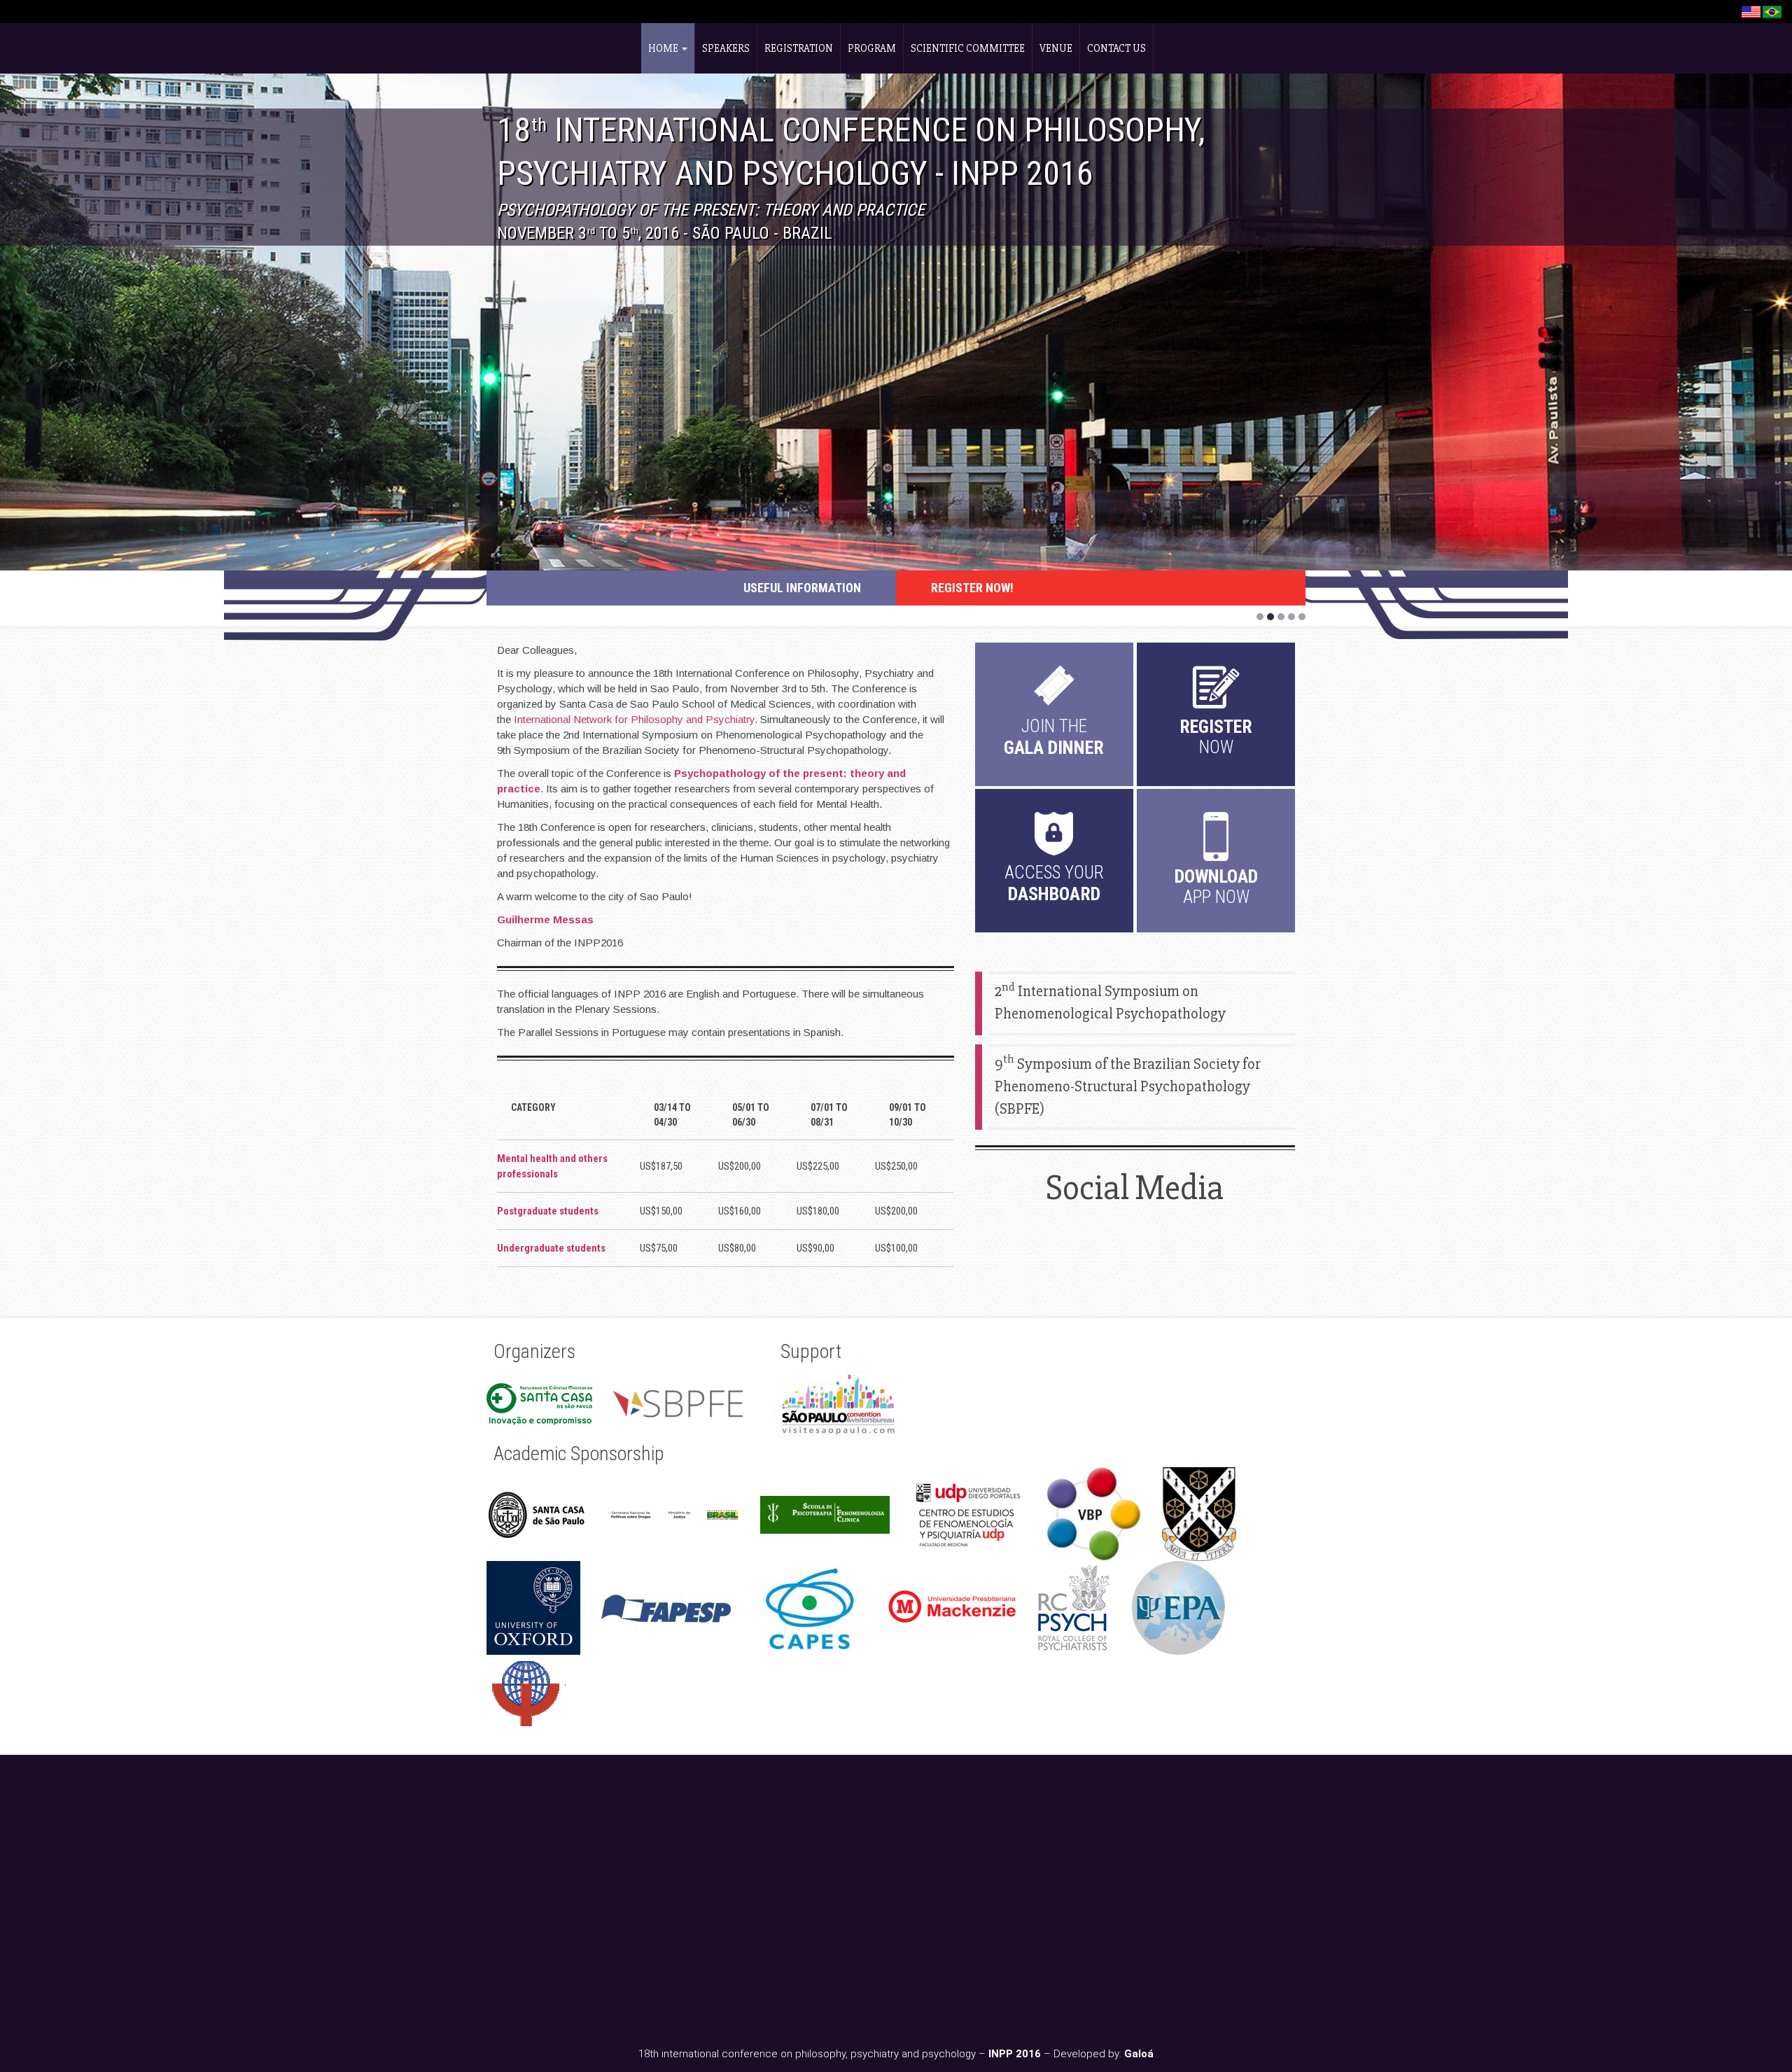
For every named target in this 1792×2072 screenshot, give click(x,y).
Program (872, 48)
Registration (799, 48)
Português (1772, 12)
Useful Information (802, 588)
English (1751, 12)
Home (664, 48)
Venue (1056, 48)
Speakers (726, 48)
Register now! (972, 588)
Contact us (1116, 48)
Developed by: (1104, 2054)
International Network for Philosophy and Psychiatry (634, 719)
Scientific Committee (968, 48)
